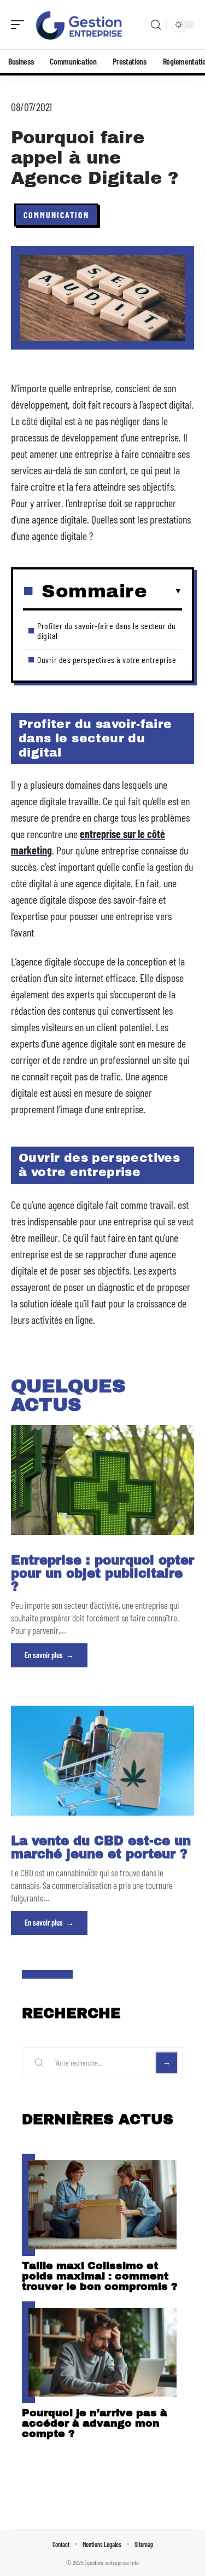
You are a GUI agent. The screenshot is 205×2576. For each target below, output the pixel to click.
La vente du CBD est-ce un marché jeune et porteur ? (101, 1848)
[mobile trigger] (20, 25)
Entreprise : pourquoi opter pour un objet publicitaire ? (102, 1574)
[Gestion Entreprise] (79, 25)
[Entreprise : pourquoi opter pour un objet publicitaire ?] (102, 1480)
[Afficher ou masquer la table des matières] (165, 591)
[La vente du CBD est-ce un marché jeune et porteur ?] (102, 1761)
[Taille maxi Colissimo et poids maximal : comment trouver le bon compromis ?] (102, 2205)
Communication (56, 215)
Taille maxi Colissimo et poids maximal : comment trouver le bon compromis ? (100, 2276)
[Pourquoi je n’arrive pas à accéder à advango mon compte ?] (102, 2353)
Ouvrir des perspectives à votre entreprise (107, 659)
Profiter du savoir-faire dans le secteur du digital (107, 630)
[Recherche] (156, 25)
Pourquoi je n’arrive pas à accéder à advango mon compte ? (95, 2423)
